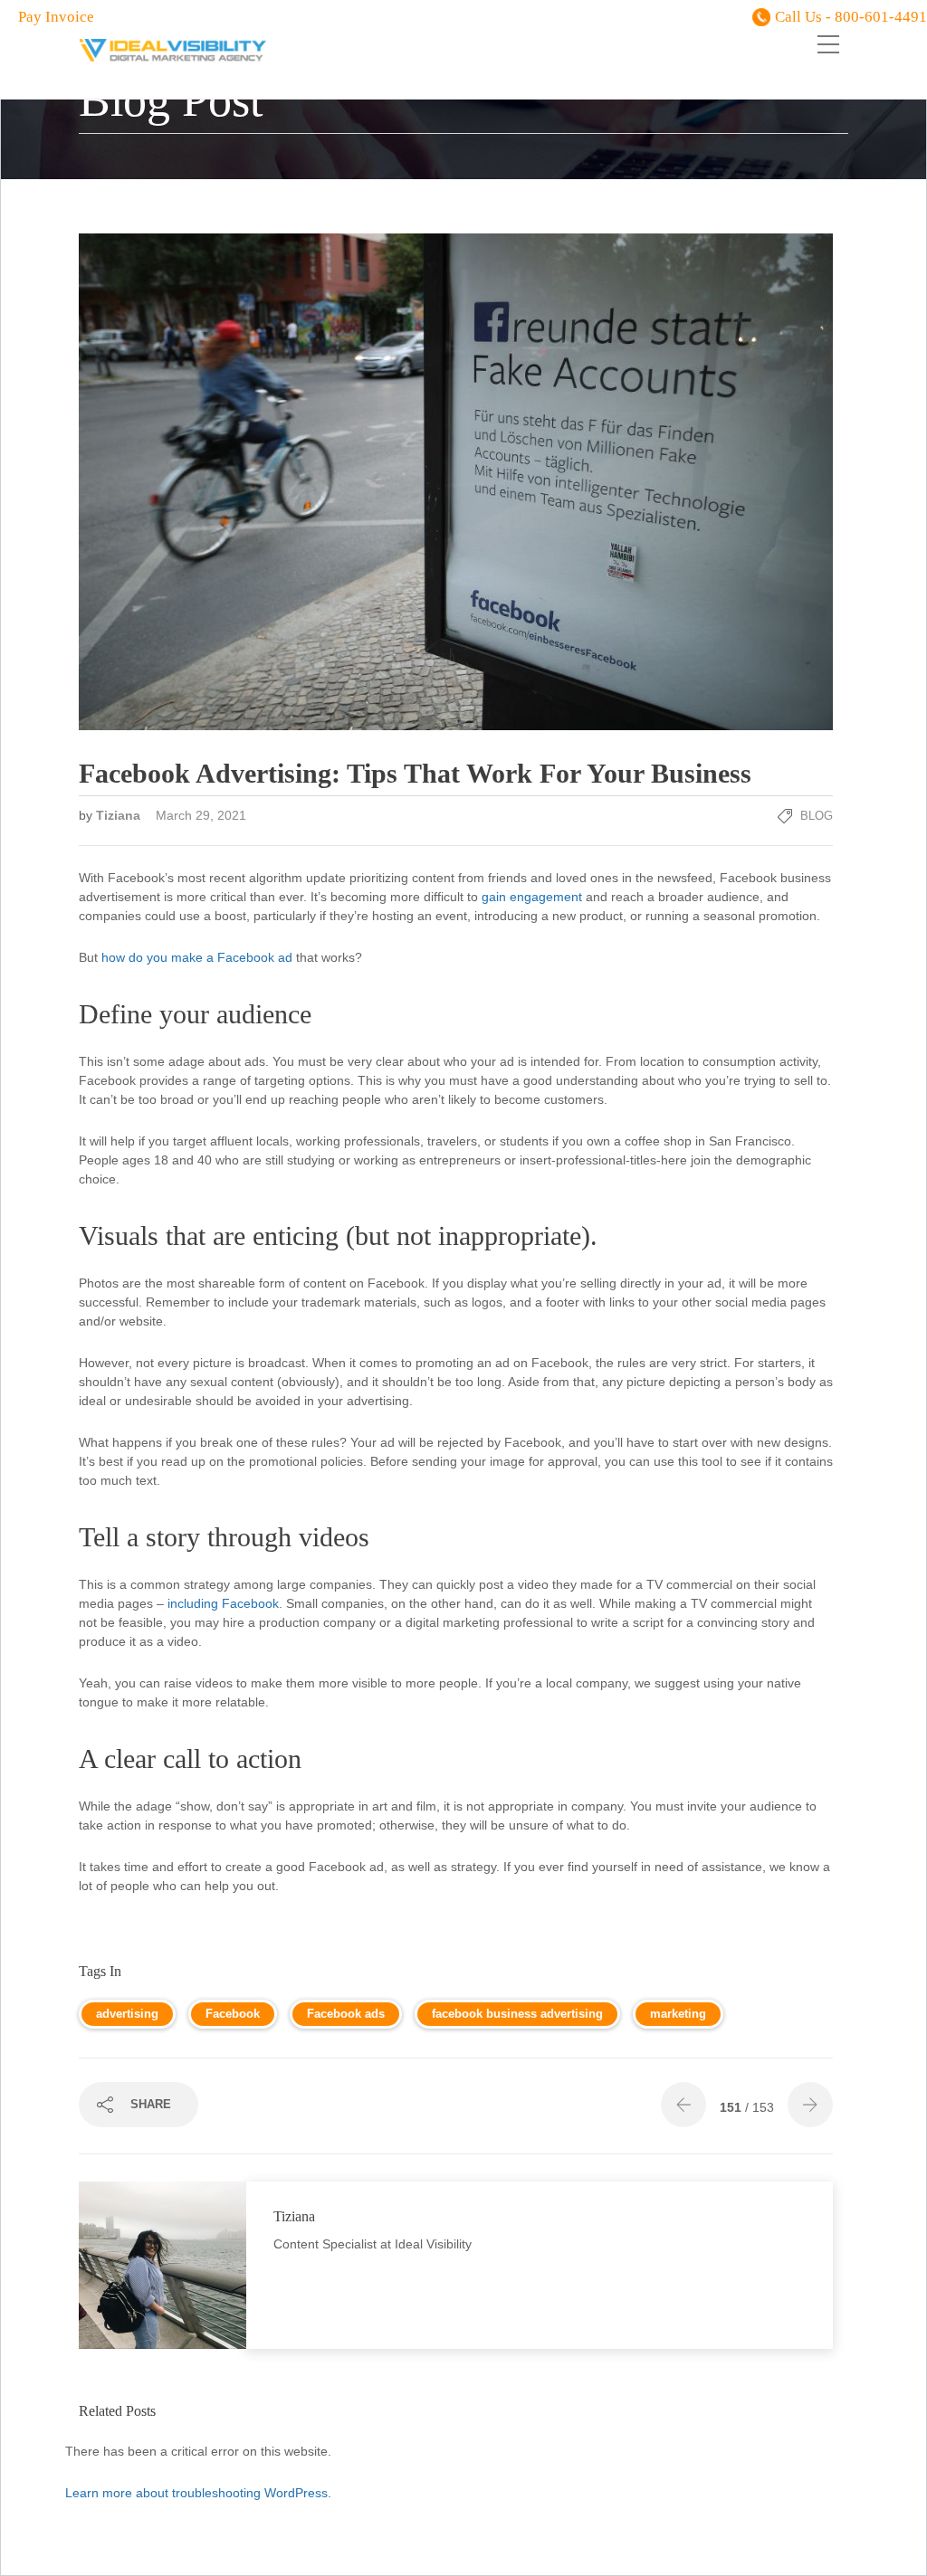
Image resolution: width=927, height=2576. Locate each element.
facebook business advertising (517, 2014)
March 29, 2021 (201, 815)
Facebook (233, 2014)
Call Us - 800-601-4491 (851, 17)
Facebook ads (346, 2014)
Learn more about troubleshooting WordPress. (198, 2493)
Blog (817, 816)
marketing (678, 2014)
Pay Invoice (56, 17)
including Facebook (223, 1603)
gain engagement (532, 897)
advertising (127, 2014)
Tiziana (120, 815)
